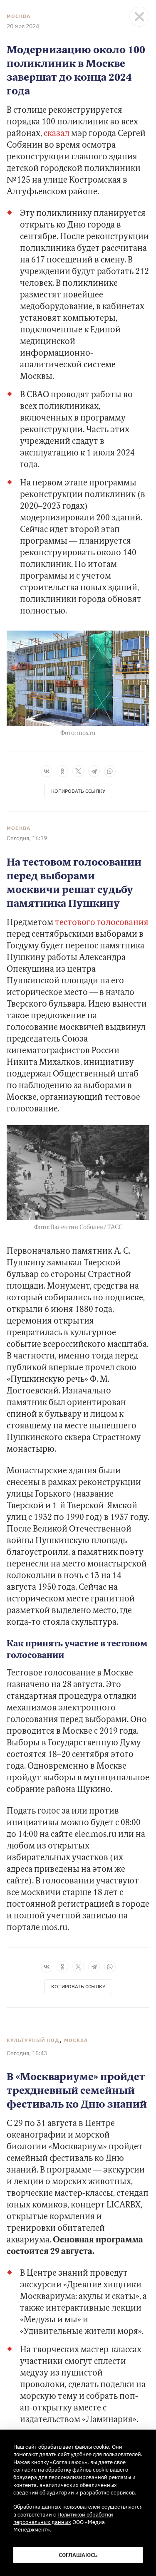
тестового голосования (102, 923)
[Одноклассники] (62, 771)
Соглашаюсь (78, 2555)
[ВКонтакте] (47, 771)
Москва (19, 16)
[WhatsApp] (110, 771)
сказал (57, 134)
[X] (78, 771)
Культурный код (33, 2040)
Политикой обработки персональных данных (63, 2518)
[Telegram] (94, 771)
